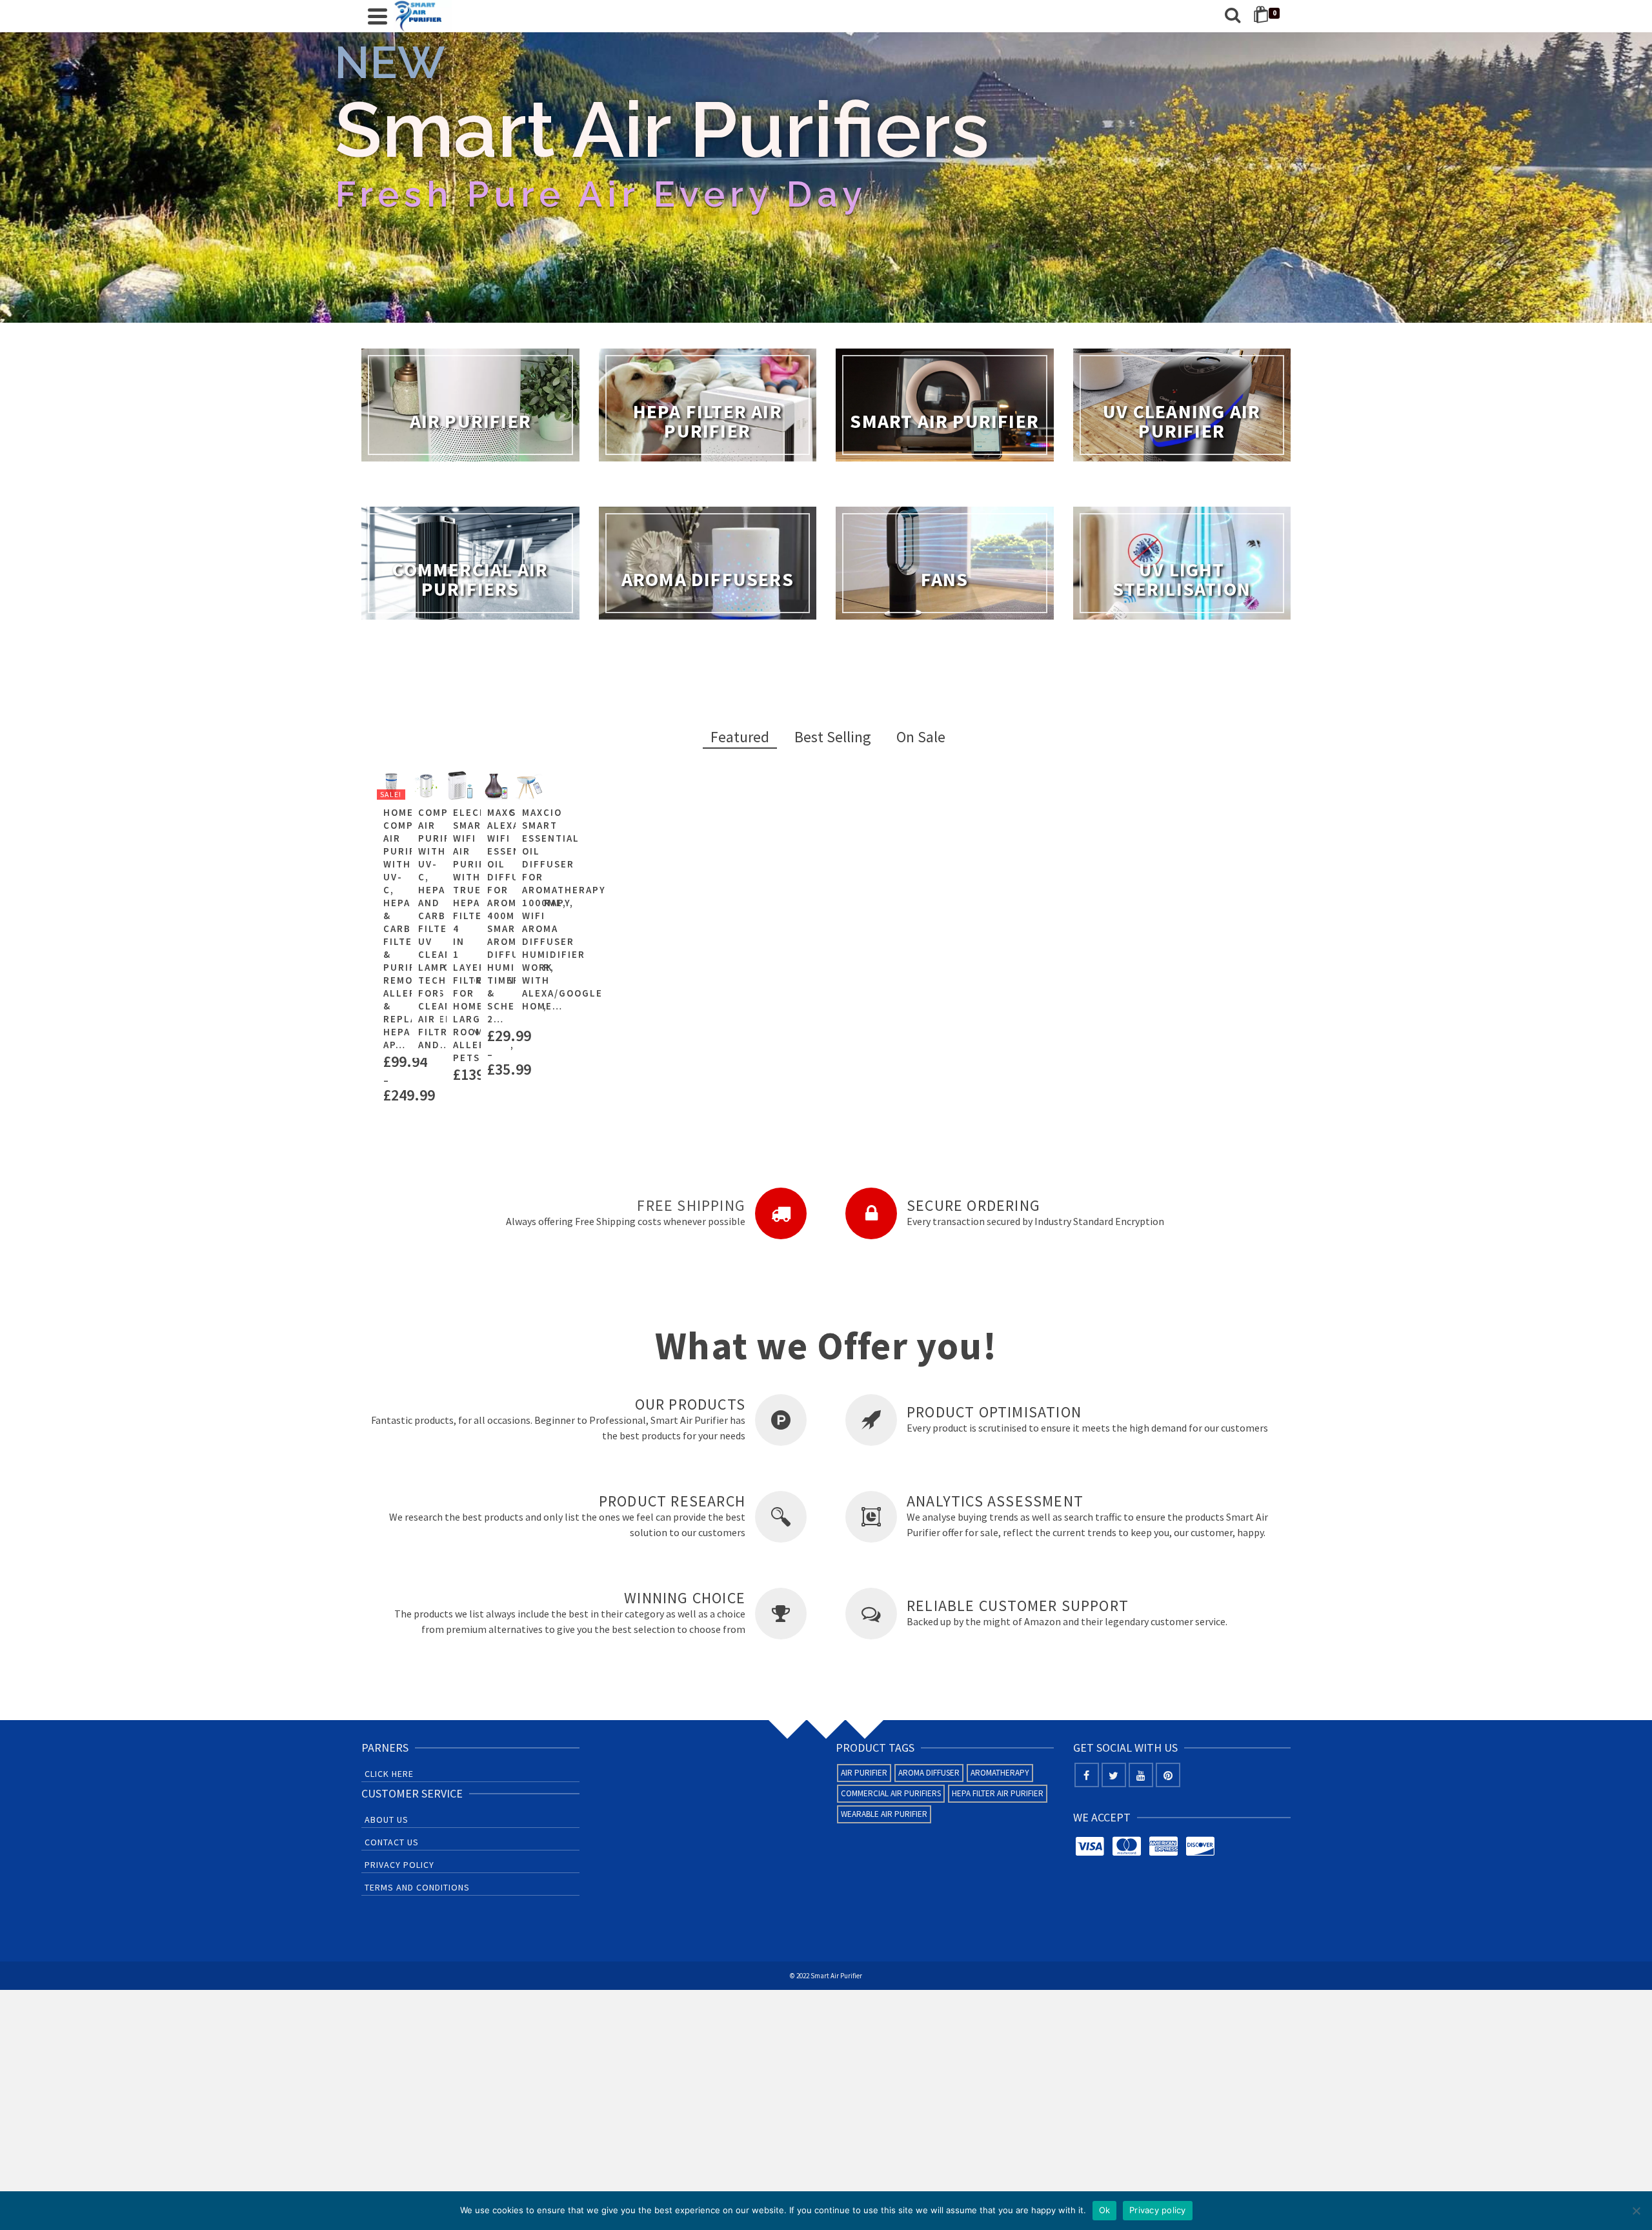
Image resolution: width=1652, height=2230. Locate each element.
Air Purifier (864, 1773)
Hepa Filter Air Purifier (998, 1793)
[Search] (1233, 16)
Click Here (389, 1774)
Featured (740, 737)
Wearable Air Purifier (884, 1814)
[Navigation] (378, 16)
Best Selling (833, 737)
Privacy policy (1158, 2210)
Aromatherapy (1000, 1773)
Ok (1105, 2210)
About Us (387, 1819)
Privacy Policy (399, 1865)
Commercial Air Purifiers (891, 1793)
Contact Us (392, 1842)
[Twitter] (1114, 1775)
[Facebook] (1087, 1775)
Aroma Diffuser (929, 1773)
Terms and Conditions (417, 1887)
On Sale (921, 737)
